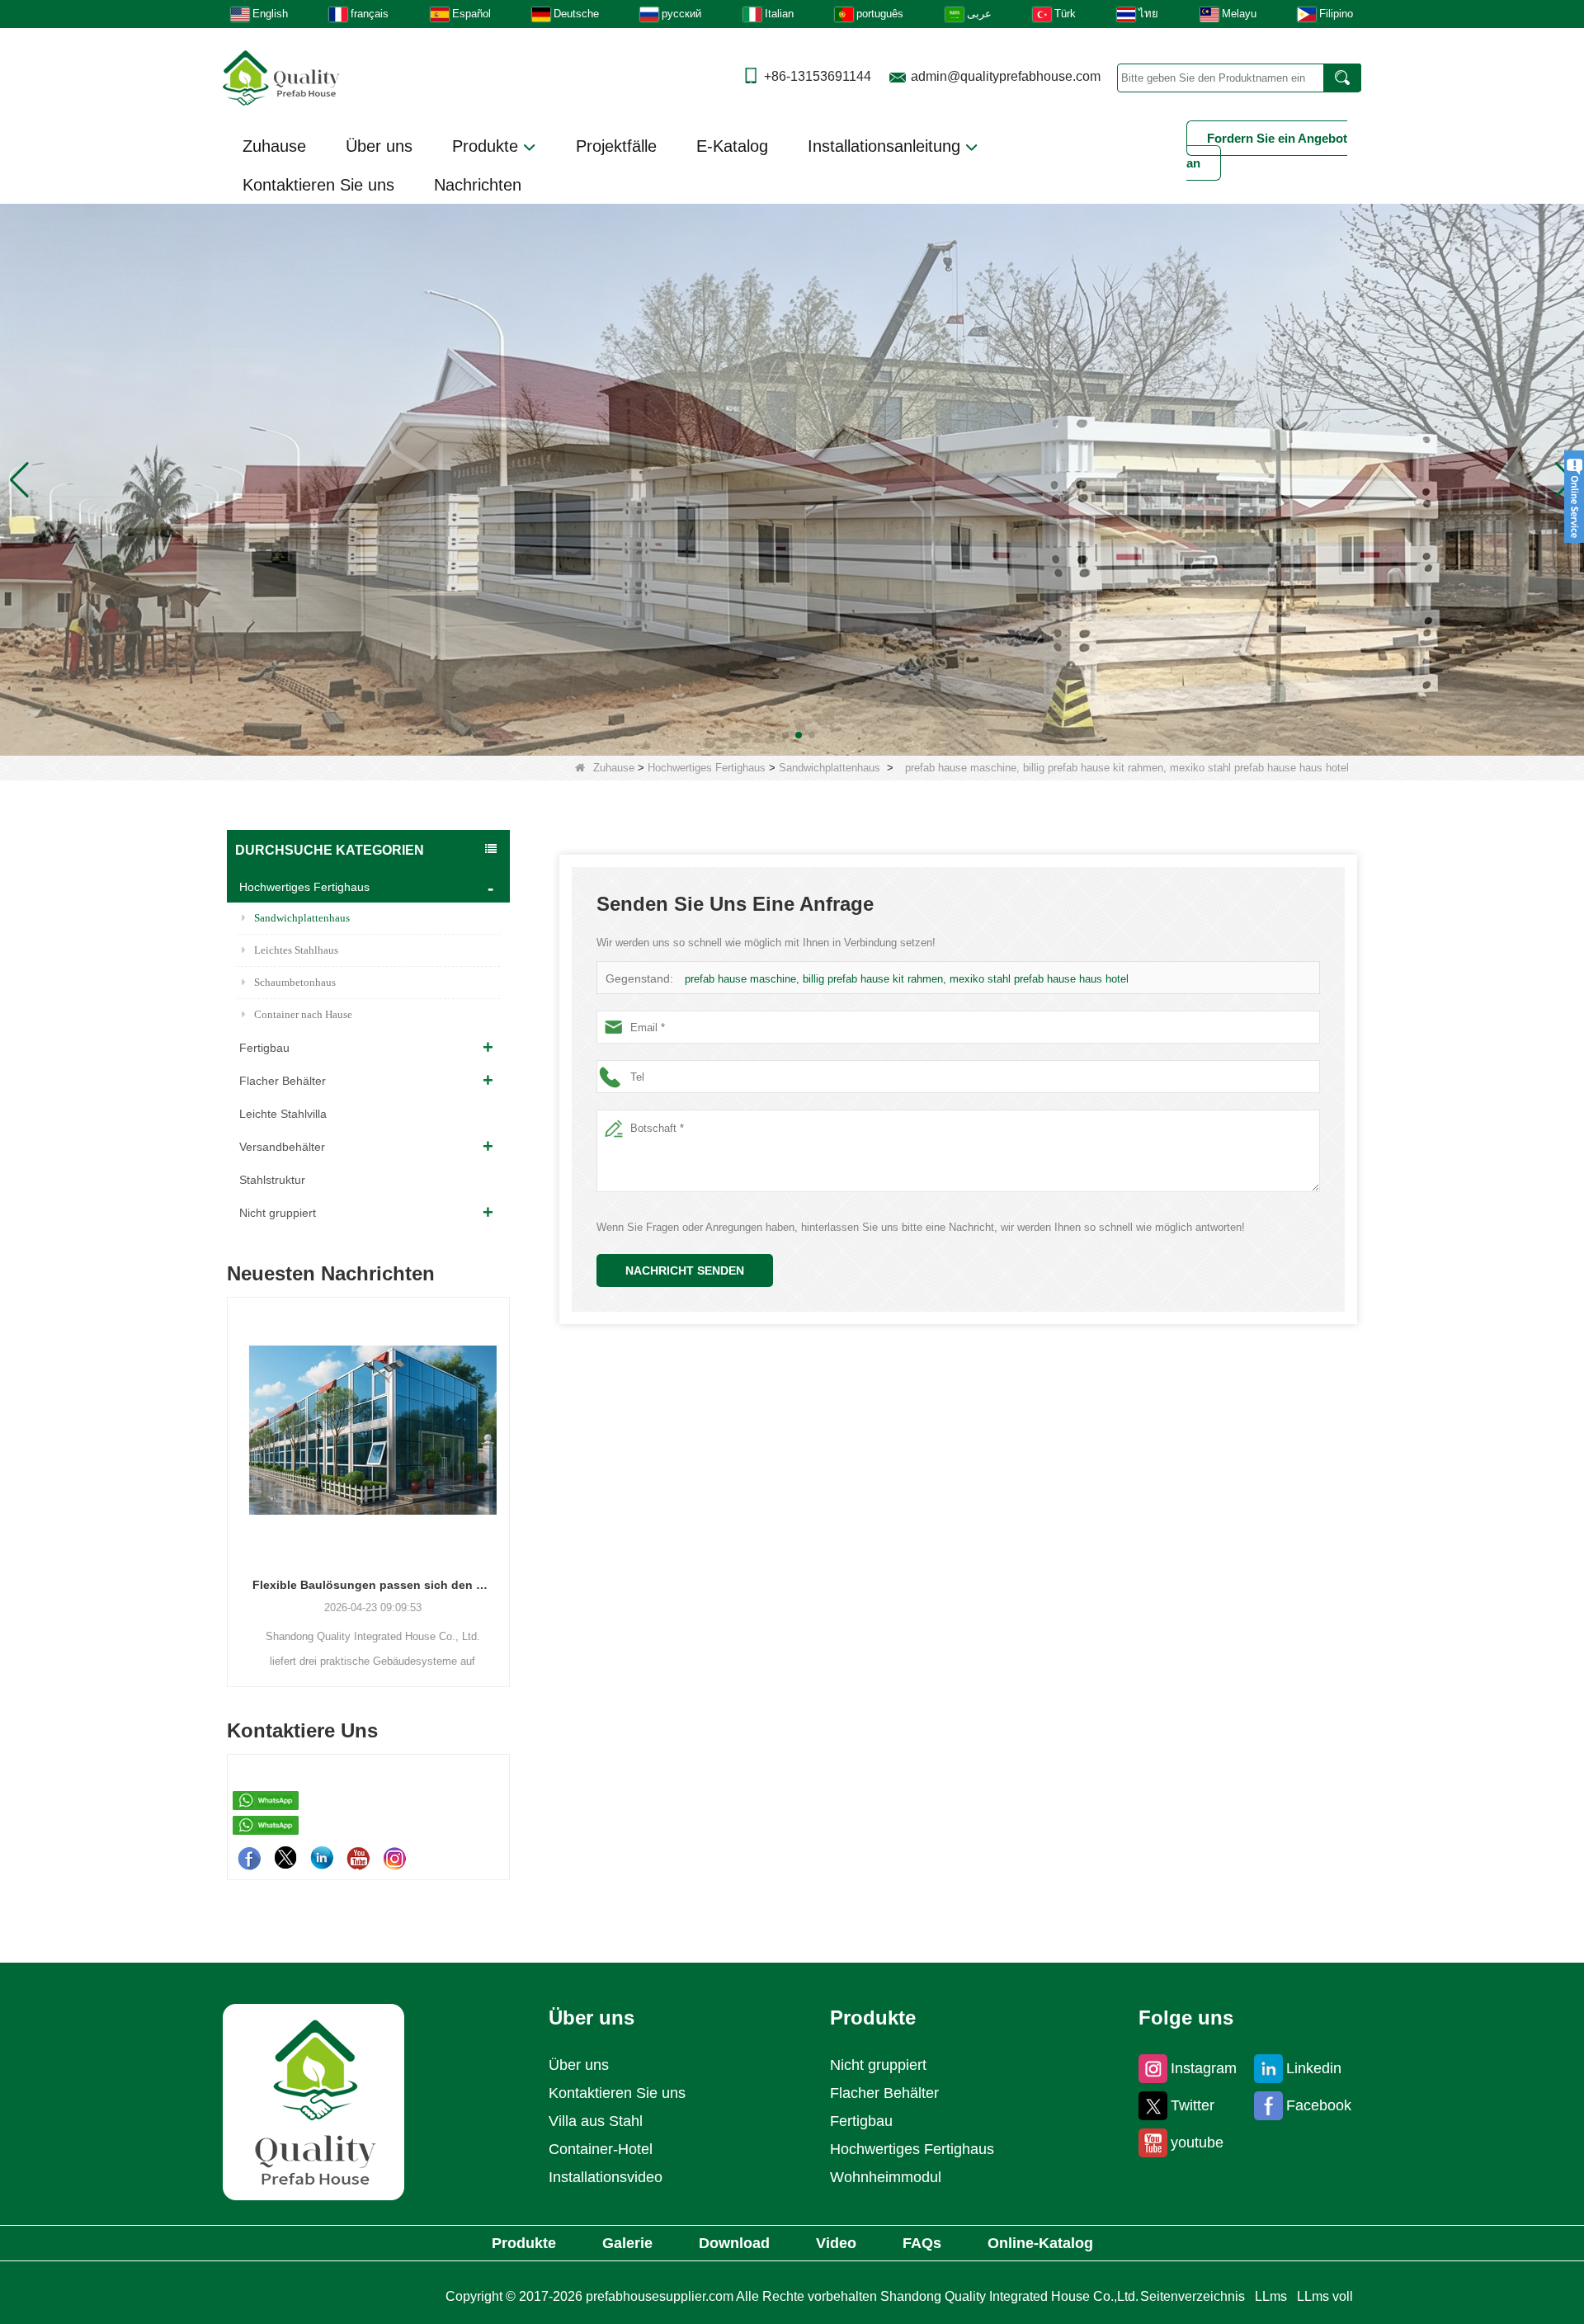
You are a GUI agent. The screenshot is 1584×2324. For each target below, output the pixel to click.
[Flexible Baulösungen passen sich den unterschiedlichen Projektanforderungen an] (368, 1430)
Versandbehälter (282, 1147)
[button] (772, 735)
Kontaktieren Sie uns (318, 185)
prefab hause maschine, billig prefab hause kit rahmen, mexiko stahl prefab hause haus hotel (907, 979)
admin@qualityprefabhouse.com (1006, 76)
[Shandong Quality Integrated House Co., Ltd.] (281, 76)
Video (836, 2243)
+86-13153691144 (818, 76)
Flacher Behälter (283, 1081)
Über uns (379, 146)
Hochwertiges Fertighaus (707, 768)
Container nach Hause (303, 1014)
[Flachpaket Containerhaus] (792, 479)
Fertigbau (264, 1048)
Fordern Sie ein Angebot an (1267, 151)
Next (503, 1464)
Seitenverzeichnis (1193, 2296)
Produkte (488, 146)
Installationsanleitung (886, 146)
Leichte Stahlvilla (283, 1114)
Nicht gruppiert (278, 1213)
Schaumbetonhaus (295, 982)
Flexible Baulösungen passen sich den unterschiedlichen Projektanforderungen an (368, 1585)
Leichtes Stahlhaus (296, 950)
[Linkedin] (322, 1858)
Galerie (627, 2243)
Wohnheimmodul (886, 2177)
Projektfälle (616, 146)
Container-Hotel (601, 2149)
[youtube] (358, 1858)
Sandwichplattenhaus (830, 768)
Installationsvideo (606, 2177)
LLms (1271, 2296)
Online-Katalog (1040, 2243)
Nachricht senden (685, 1270)
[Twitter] (285, 1858)
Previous (233, 1464)
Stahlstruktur (272, 1180)
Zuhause (274, 146)
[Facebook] (249, 1858)
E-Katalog (732, 146)
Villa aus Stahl (596, 2121)
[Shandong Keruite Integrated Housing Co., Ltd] (313, 2102)
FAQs (922, 2243)
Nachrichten (478, 185)
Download (734, 2243)
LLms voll (1325, 2296)
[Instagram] (394, 1858)
